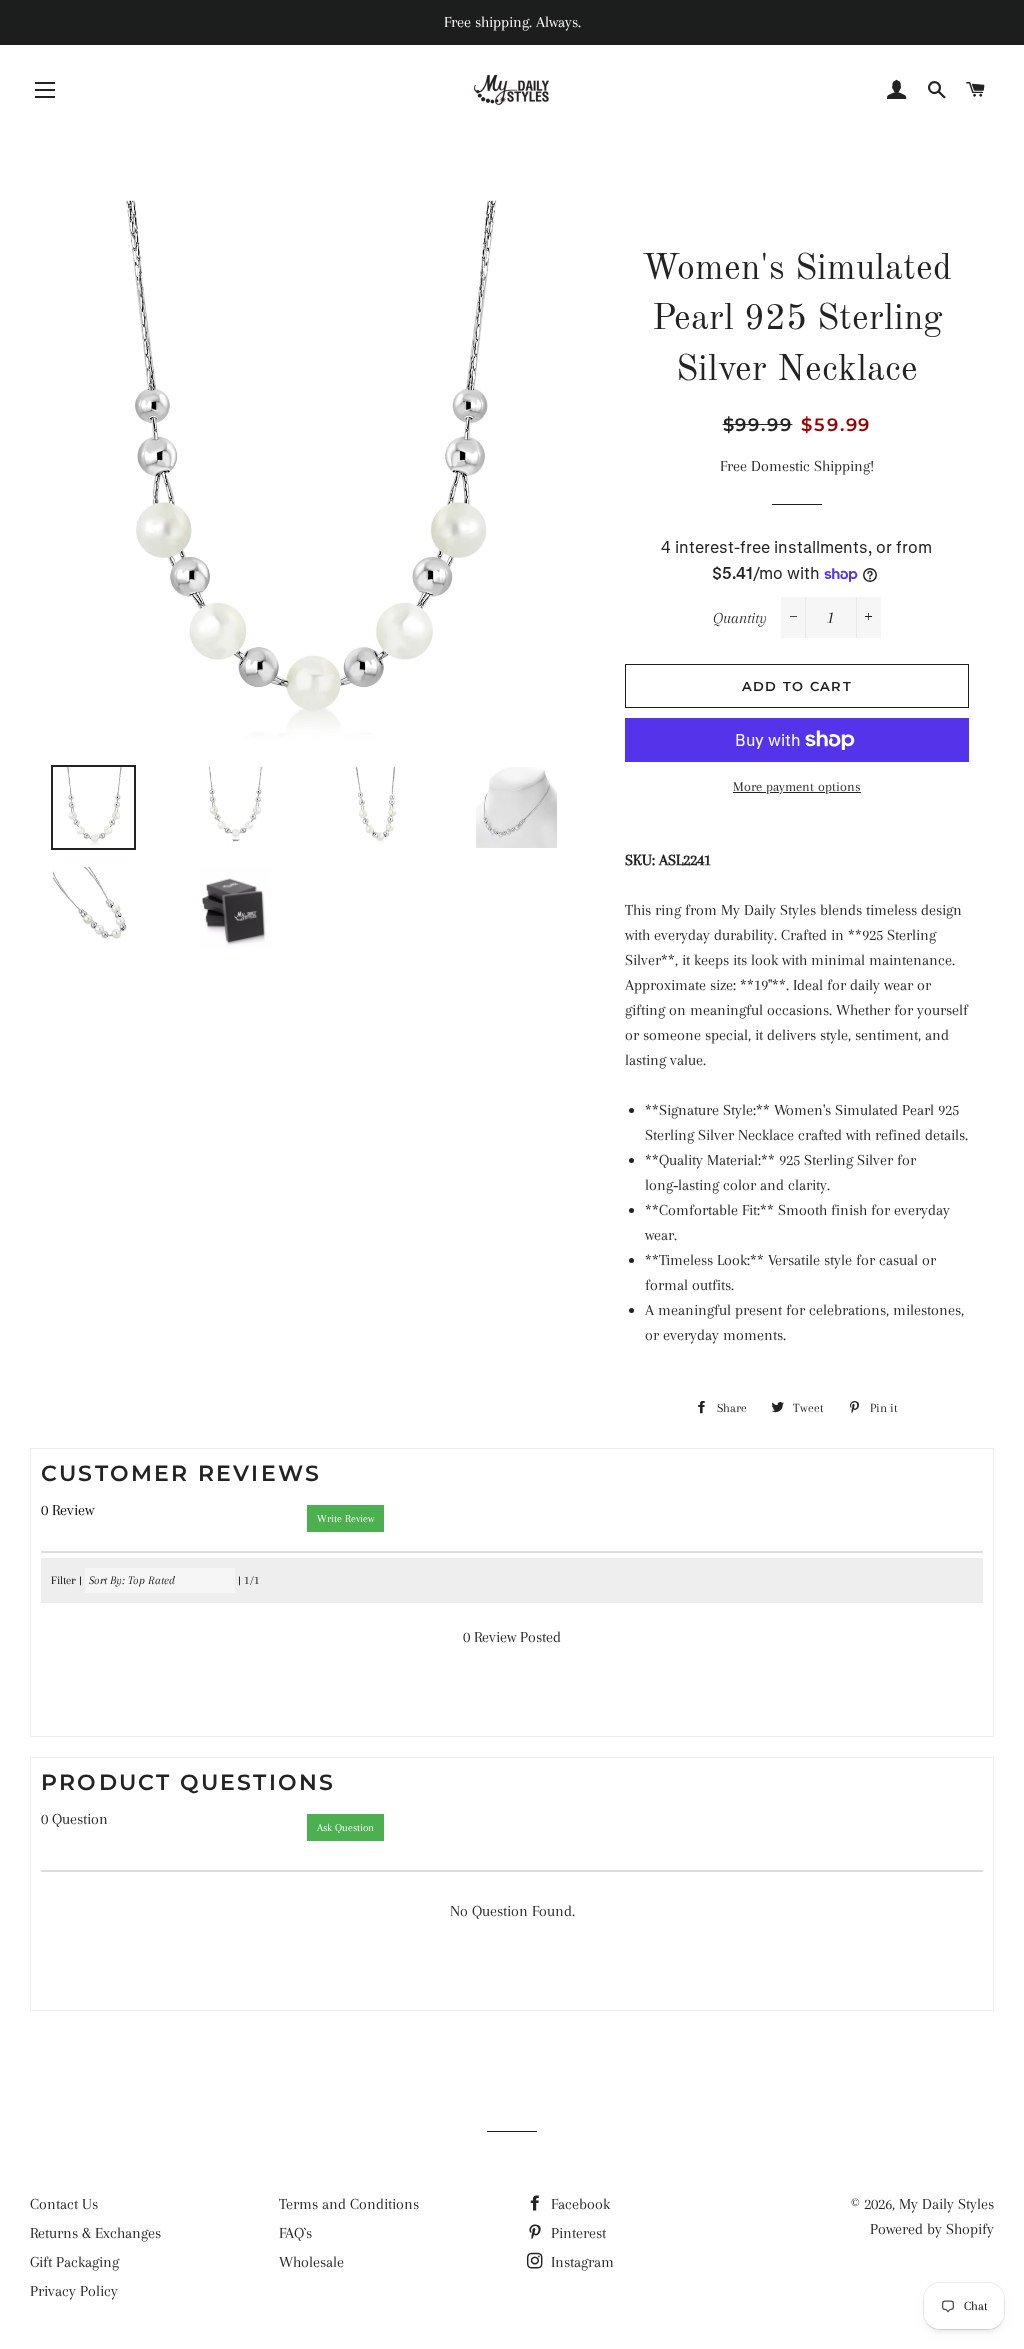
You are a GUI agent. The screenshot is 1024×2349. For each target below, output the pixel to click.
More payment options (797, 786)
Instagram (580, 2262)
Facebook (578, 2204)
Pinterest (576, 2233)
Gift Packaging (74, 2262)
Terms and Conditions (349, 2204)
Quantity (740, 618)
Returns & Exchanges (95, 2233)
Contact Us (64, 2204)
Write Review (345, 1518)
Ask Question (345, 1827)
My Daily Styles (946, 2204)
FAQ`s (295, 2233)
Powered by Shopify (932, 2229)
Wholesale (311, 2262)
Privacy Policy (74, 2291)
